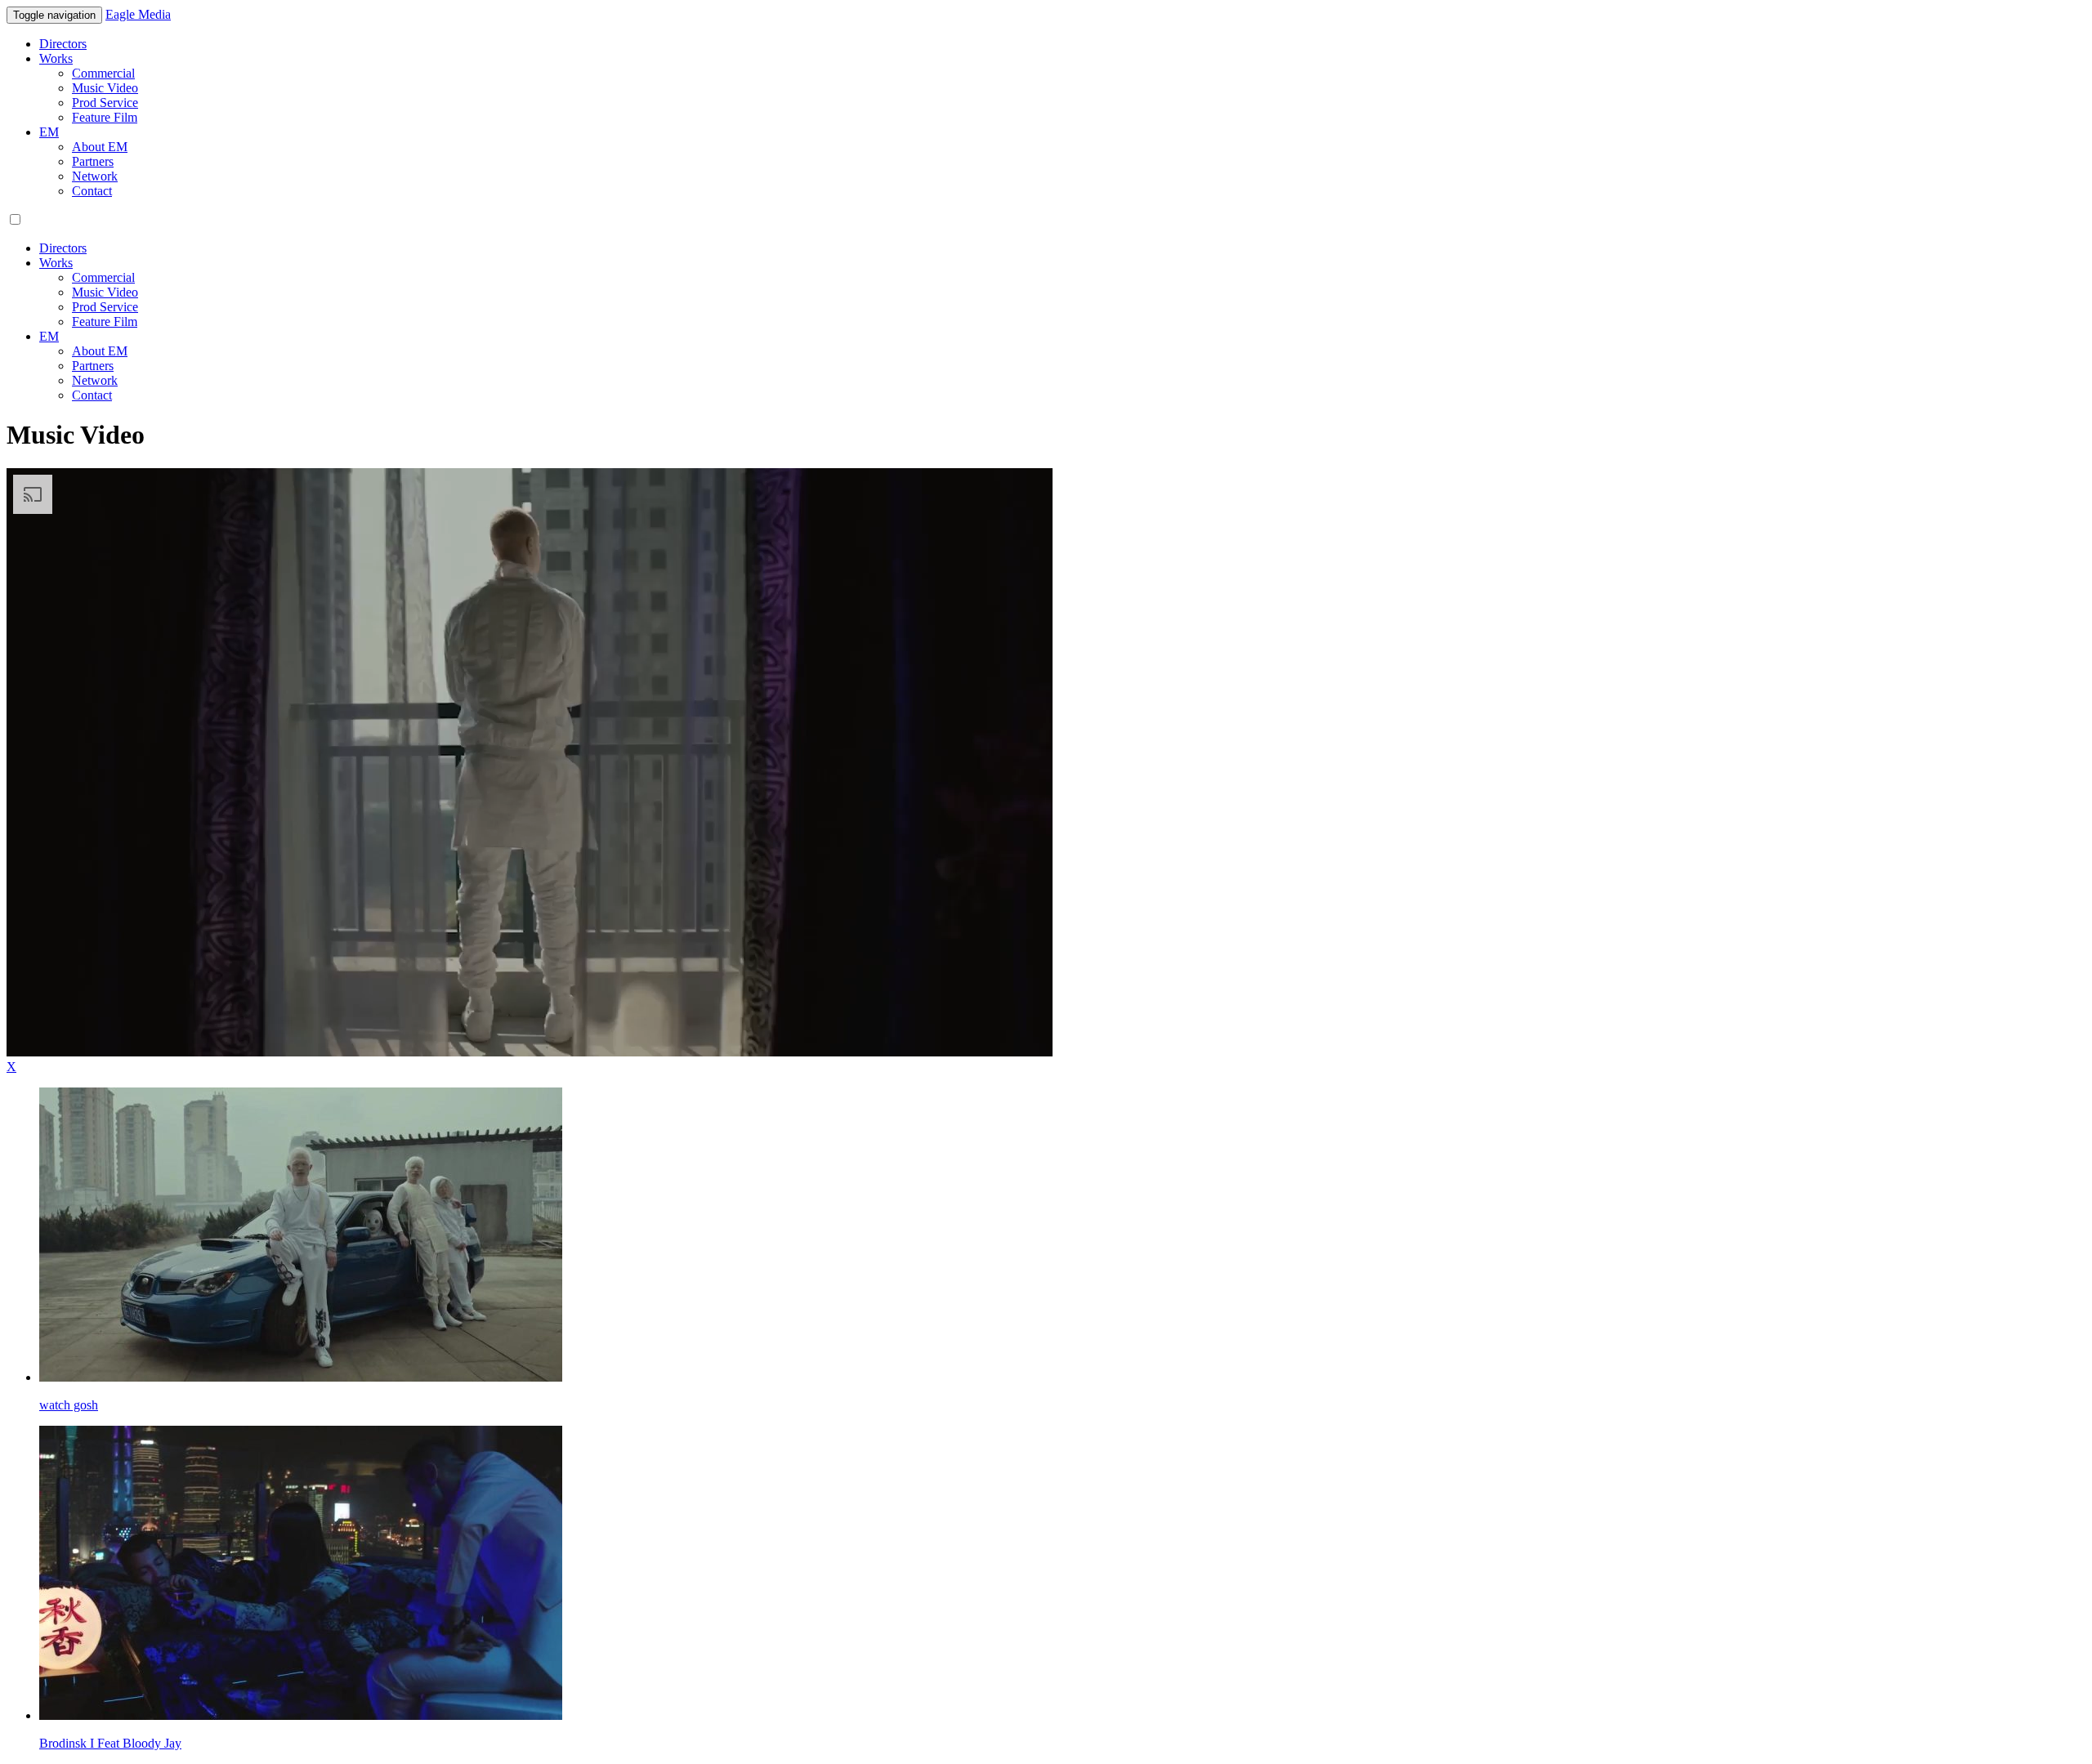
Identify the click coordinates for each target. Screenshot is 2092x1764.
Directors (63, 44)
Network (95, 176)
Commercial (103, 73)
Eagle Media (138, 14)
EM (49, 132)
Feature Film (105, 117)
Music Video (105, 88)
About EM (100, 147)
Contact (92, 191)
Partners (93, 161)
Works (56, 58)
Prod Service (105, 103)
